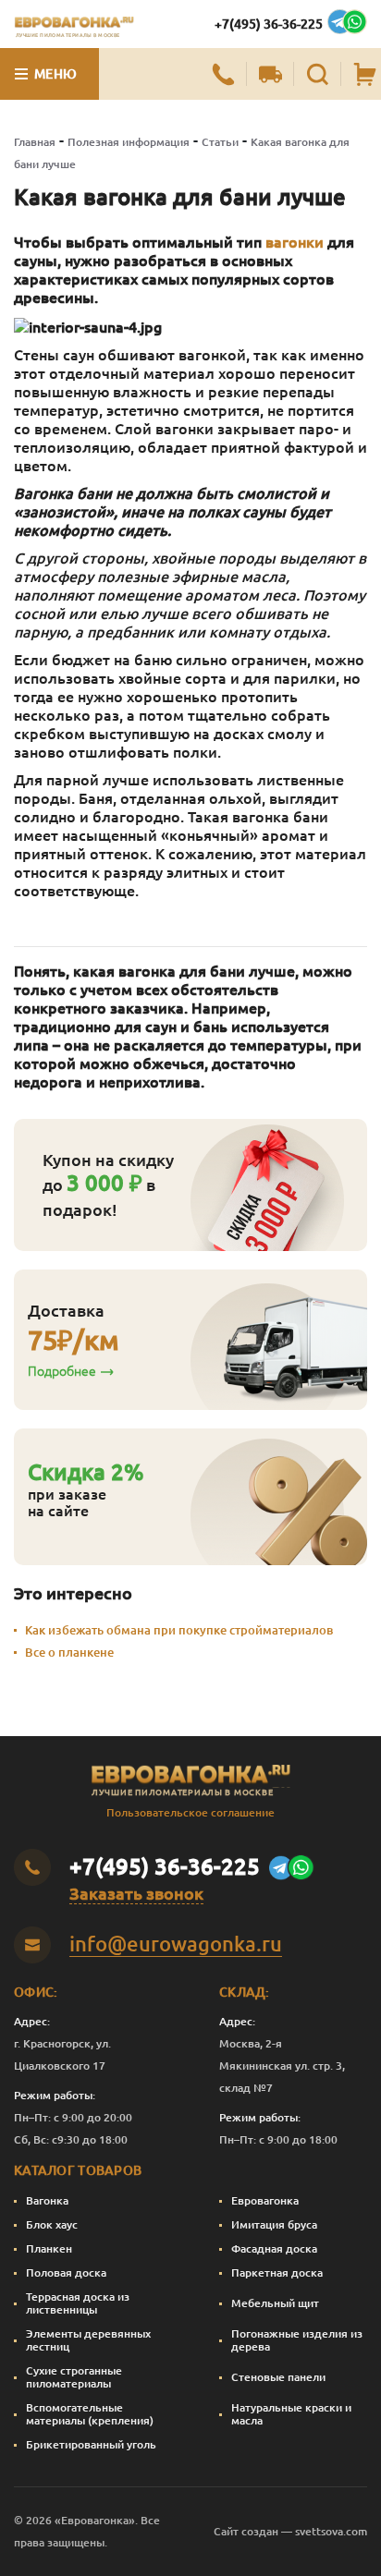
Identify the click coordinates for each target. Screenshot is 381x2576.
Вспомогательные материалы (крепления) (90, 2414)
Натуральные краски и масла (291, 2414)
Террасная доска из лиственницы (78, 2303)
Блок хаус (52, 2224)
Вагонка (47, 2200)
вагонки (295, 242)
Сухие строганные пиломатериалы (74, 2377)
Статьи (220, 142)
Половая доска (66, 2272)
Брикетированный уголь (91, 2444)
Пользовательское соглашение (190, 1812)
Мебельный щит (275, 2303)
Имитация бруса (274, 2224)
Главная (35, 142)
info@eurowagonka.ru (176, 1944)
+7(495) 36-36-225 (269, 24)
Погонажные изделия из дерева (297, 2340)
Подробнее (62, 1371)
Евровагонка (265, 2200)
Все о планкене (69, 1652)
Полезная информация (129, 142)
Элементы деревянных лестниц (88, 2340)
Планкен (49, 2248)
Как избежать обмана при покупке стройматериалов (179, 1630)
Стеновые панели (278, 2377)
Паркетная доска (277, 2272)
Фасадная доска (274, 2248)
